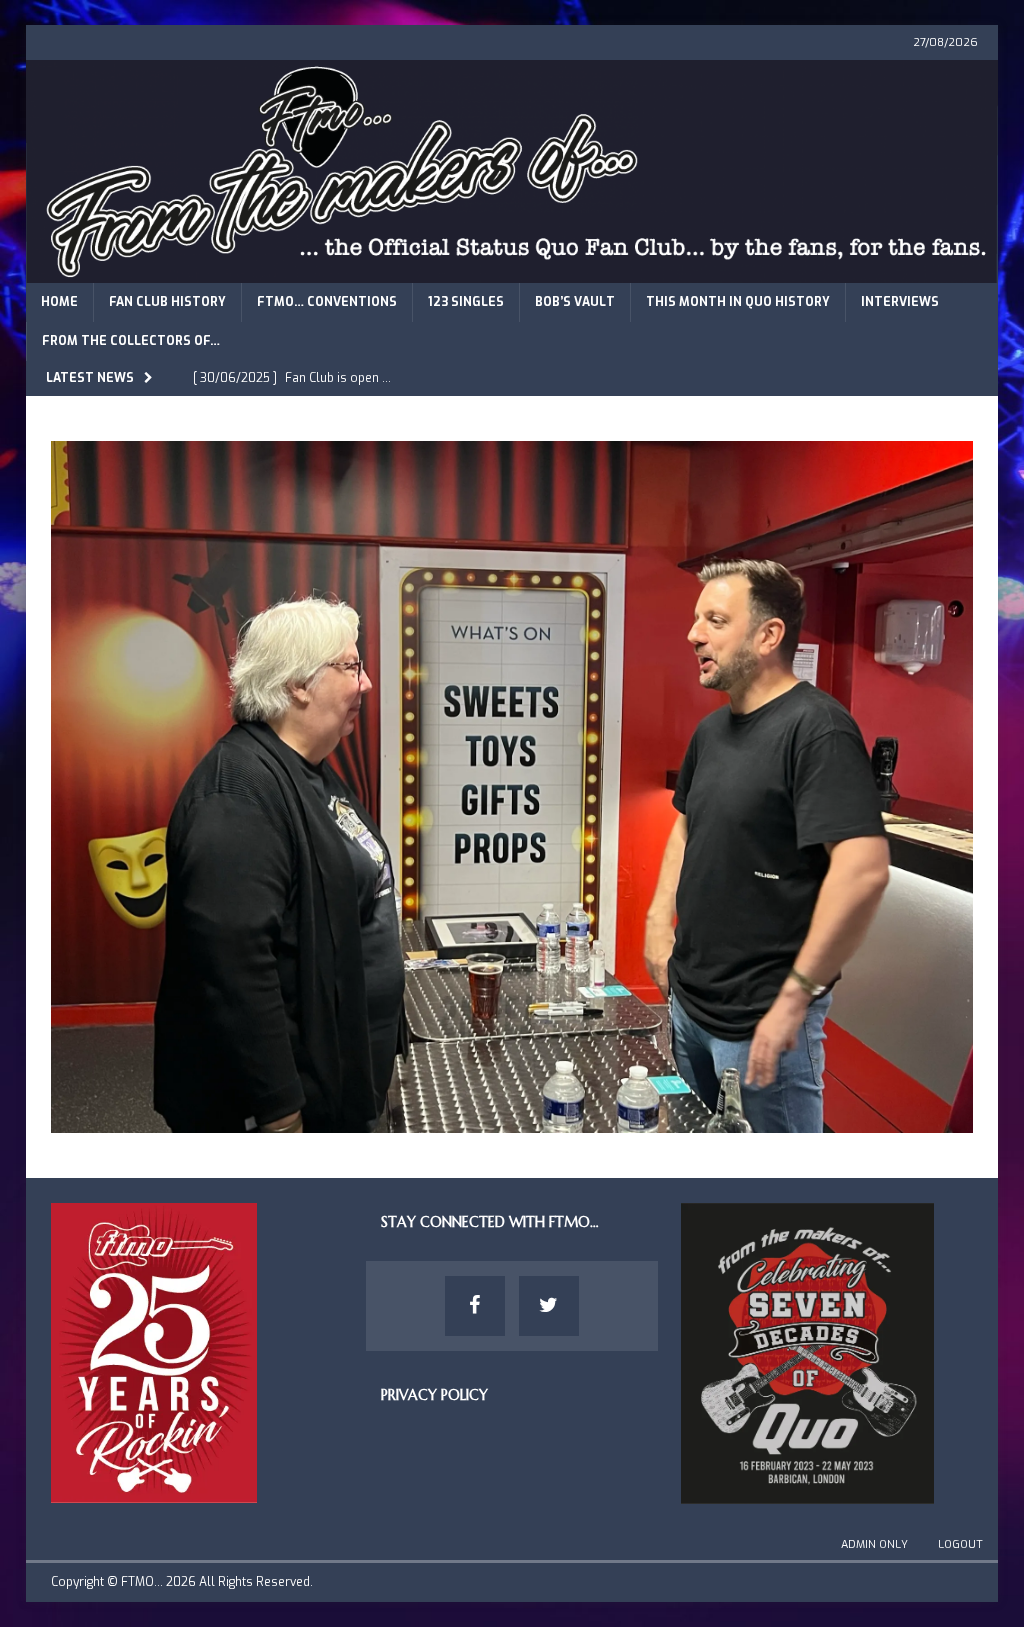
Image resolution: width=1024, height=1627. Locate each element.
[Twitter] (549, 1306)
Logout (960, 1544)
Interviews (900, 302)
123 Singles (466, 302)
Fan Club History (167, 302)
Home (59, 302)
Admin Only (874, 1544)
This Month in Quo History (738, 302)
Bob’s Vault (575, 302)
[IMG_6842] (512, 1121)
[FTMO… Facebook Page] (475, 1306)
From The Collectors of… (131, 341)
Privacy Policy (434, 1395)
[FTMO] (512, 270)
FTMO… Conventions (327, 302)
